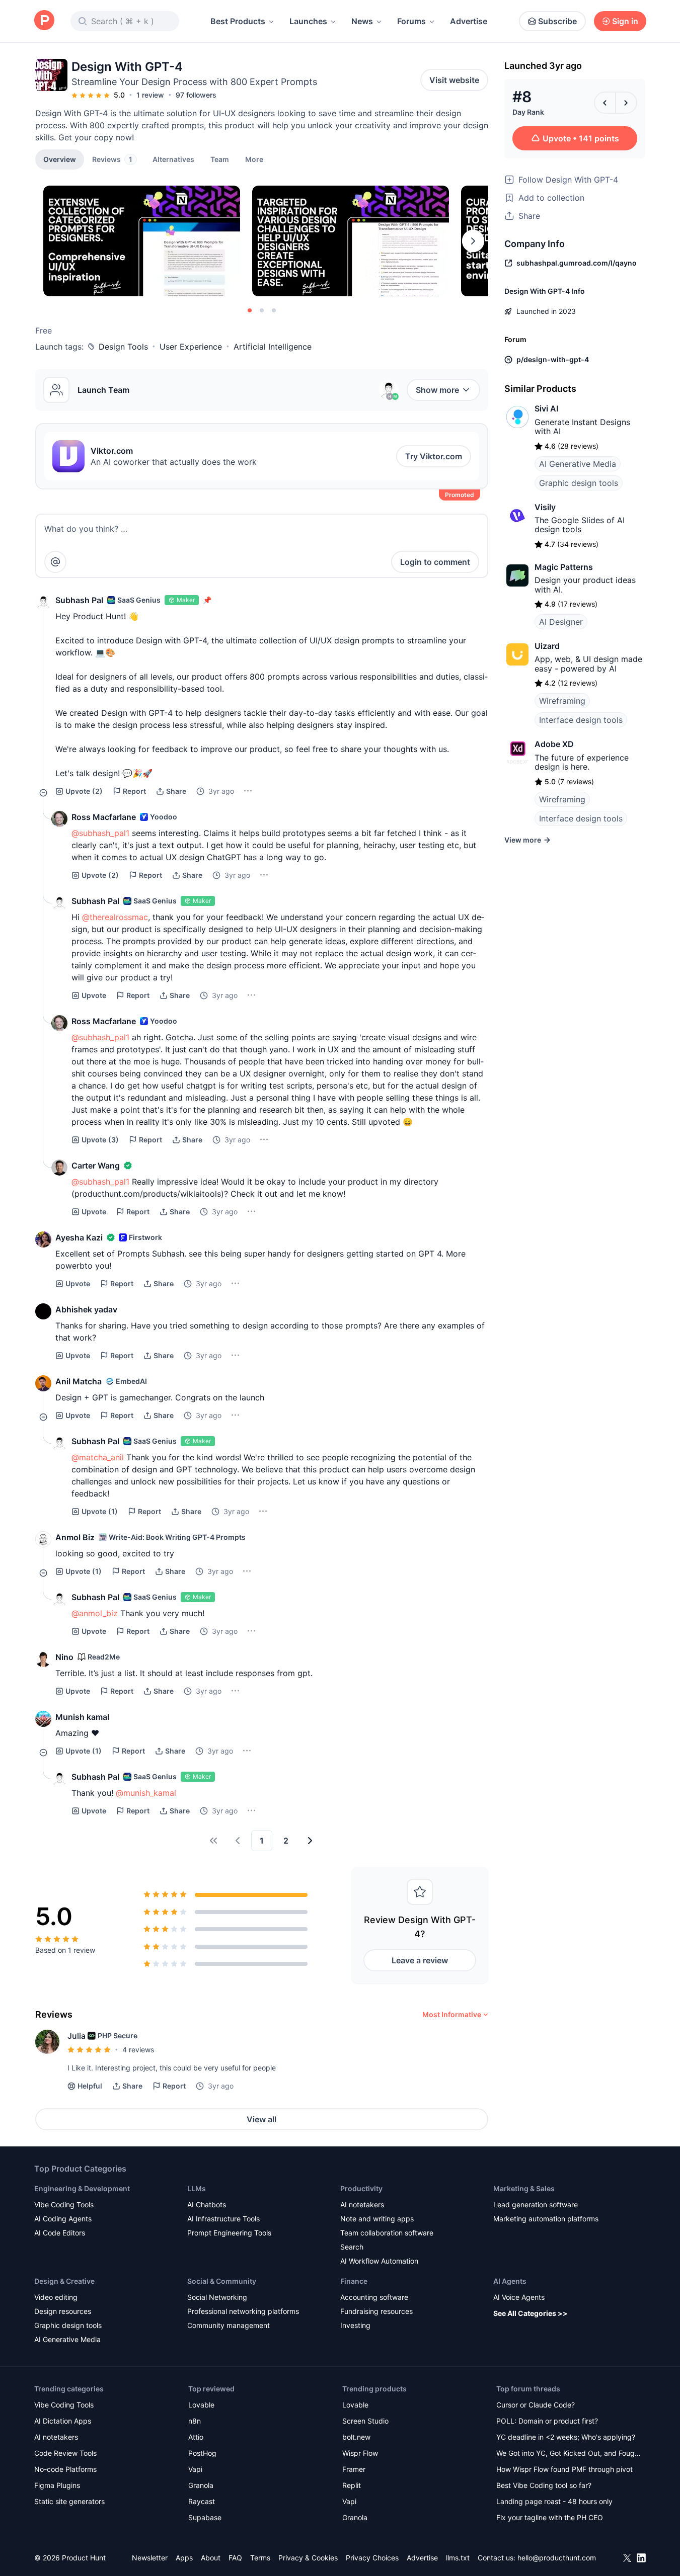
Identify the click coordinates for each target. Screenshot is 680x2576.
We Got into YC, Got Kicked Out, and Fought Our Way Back (569, 2454)
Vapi (195, 2469)
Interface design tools (581, 720)
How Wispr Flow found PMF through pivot (564, 2469)
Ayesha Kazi (79, 1237)
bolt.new (356, 2437)
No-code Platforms (65, 2469)
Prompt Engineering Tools (229, 2233)
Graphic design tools (579, 483)
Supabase (205, 2517)
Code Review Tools (65, 2453)
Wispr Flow (360, 2453)
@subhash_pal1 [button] (100, 833)
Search (352, 2247)
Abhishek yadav (86, 1309)
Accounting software (374, 2297)
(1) (100, 1511)
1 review (150, 95)
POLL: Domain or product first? (547, 2421)
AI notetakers (362, 2205)
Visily (545, 507)
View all (261, 2119)
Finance (354, 2281)
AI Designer (561, 622)
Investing (355, 2325)
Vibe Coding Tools (64, 2205)
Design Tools (123, 347)
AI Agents (510, 2281)
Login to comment (435, 562)
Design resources (63, 2311)
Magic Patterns (564, 567)
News (362, 21)
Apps (184, 2558)
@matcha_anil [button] (98, 1457)
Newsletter (150, 2558)
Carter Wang (96, 1166)
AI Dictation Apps (63, 2421)
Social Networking (217, 2297)
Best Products (238, 21)
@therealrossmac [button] (115, 917)
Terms (260, 2558)
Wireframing (562, 701)
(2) (84, 791)
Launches (308, 21)
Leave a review (420, 1960)
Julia (77, 2036)
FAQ (235, 2558)
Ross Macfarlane (104, 817)
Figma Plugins (57, 2485)
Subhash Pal (79, 600)
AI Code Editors (60, 2233)
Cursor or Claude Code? (536, 2405)
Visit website (454, 80)
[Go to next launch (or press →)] (626, 103)
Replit (352, 2485)
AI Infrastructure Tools (223, 2219)
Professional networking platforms (243, 2311)
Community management (229, 2325)
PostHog (202, 2453)
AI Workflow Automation (379, 2261)
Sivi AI (546, 408)
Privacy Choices (372, 2558)
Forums (411, 21)
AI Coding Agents (63, 2219)
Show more (437, 390)
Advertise (469, 21)
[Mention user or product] (55, 562)
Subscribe (557, 21)
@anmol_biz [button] (95, 1613)
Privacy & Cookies (308, 2558)
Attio (196, 2437)
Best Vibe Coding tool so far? (544, 2485)
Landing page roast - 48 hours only (554, 2501)
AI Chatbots (207, 2205)
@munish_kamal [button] (146, 1793)
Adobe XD (554, 744)
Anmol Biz (75, 1537)
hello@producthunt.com (557, 2558)
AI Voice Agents (519, 2297)
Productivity (361, 2188)
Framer (354, 2469)
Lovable (201, 2405)
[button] (254, 159)
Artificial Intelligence (273, 347)
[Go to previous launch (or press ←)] (605, 103)
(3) (100, 1140)
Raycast (202, 2501)
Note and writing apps (377, 2219)
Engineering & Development (82, 2188)
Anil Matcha (79, 1381)
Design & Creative (64, 2281)
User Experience (191, 347)
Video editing (56, 2297)
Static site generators (69, 2501)
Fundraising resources (376, 2311)
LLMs (197, 2188)
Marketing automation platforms (546, 2219)
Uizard (547, 646)
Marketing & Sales (524, 2188)
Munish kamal (82, 1717)
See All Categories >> (531, 2313)
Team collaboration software (387, 2233)
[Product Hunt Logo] (44, 21)
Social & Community (222, 2281)
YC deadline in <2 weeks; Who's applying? (566, 2437)
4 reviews (138, 2050)
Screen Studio (365, 2421)
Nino (64, 1657)
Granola (201, 2485)
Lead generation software (536, 2205)
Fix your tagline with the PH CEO (550, 2517)
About (211, 2558)
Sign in (625, 21)
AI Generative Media (578, 464)
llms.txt (458, 2558)
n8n (195, 2421)
